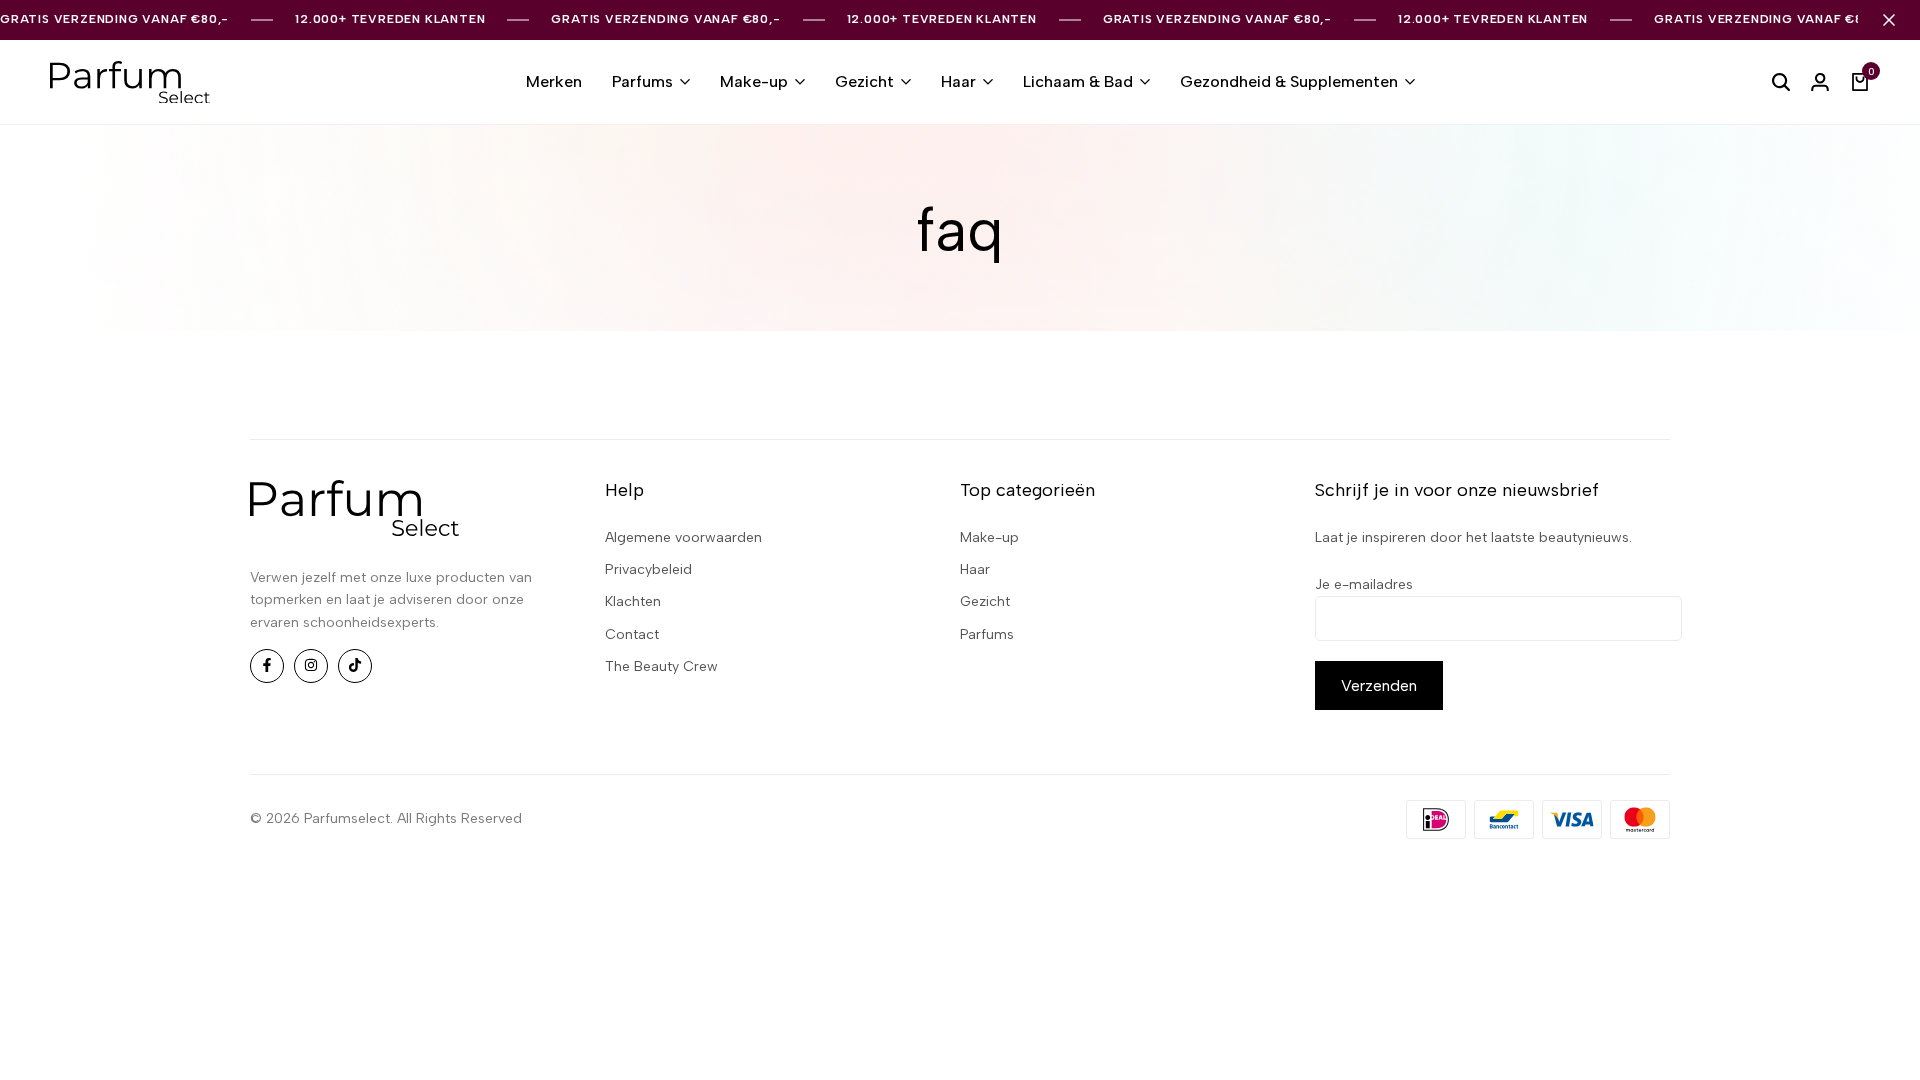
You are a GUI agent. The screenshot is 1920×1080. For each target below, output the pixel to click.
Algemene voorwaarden (683, 537)
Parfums (642, 81)
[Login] (1820, 82)
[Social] (267, 666)
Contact (632, 634)
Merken (554, 81)
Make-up (754, 81)
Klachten (633, 601)
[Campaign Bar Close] (1889, 20)
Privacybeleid (648, 569)
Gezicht (864, 81)
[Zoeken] (1781, 82)
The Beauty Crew (661, 666)
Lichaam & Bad (1078, 81)
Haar (958, 81)
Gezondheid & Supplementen (1289, 81)
